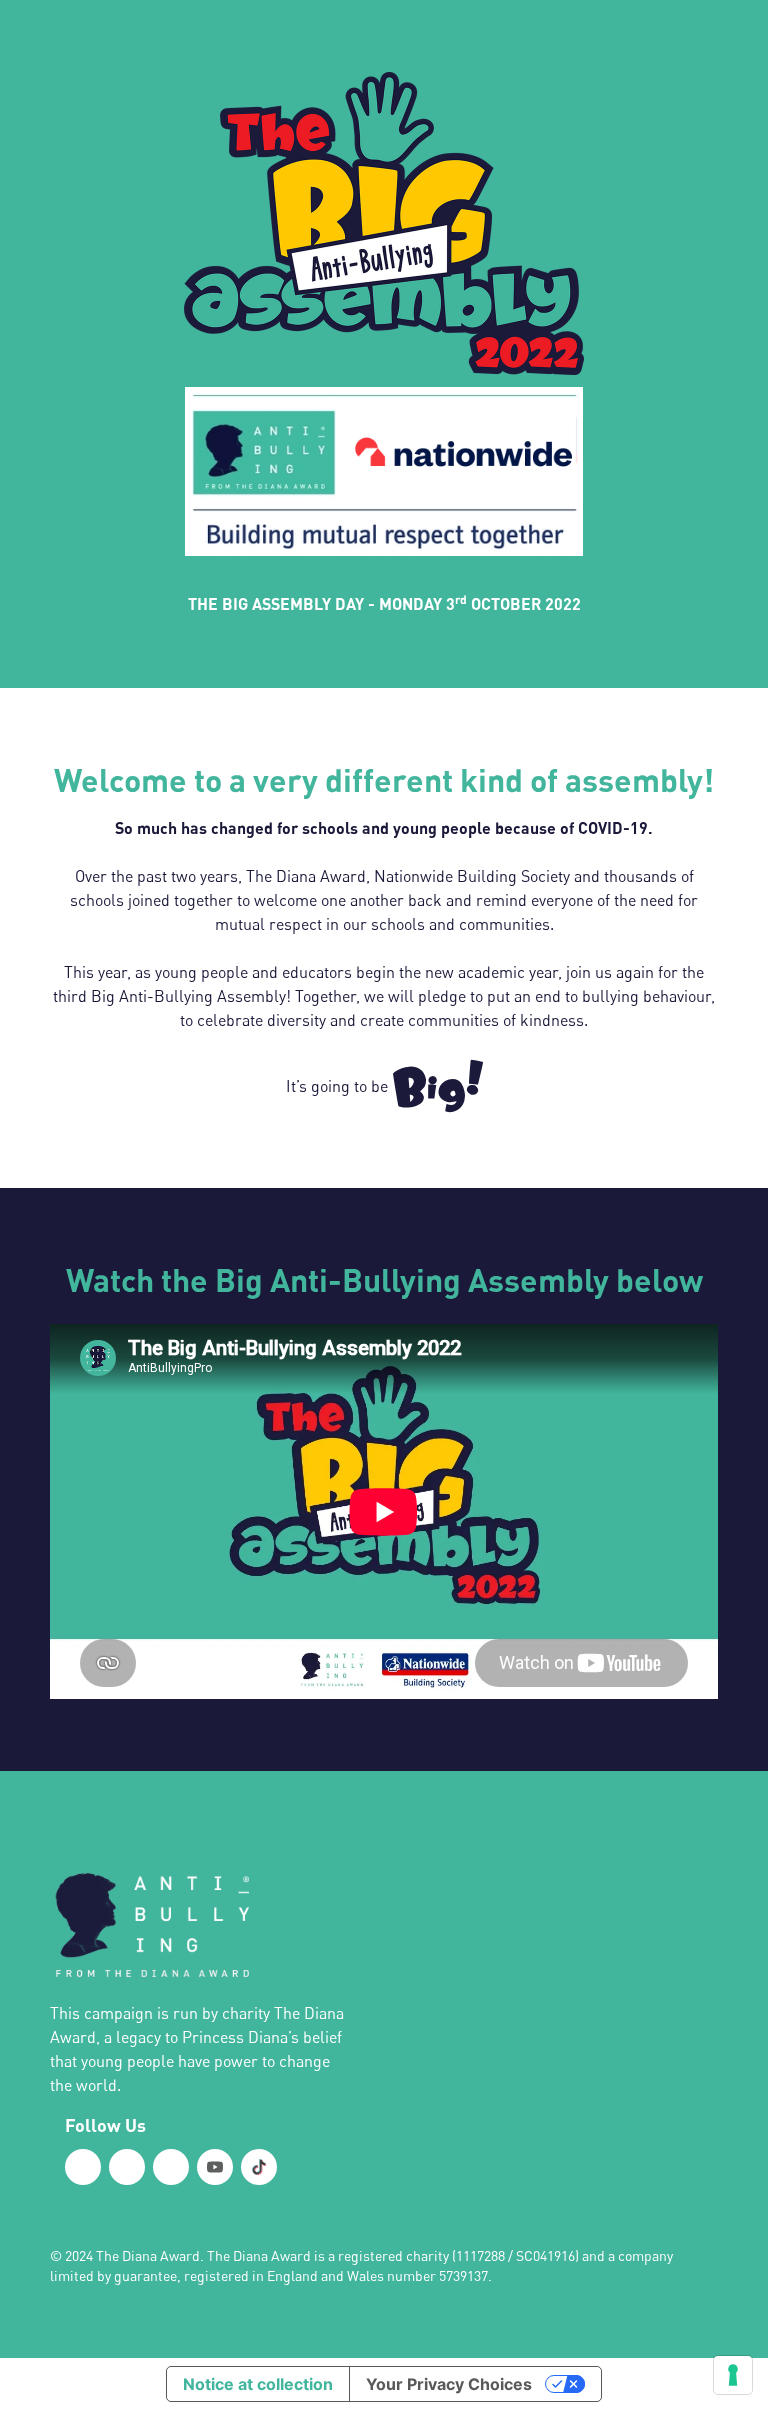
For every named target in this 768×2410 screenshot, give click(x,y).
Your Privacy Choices (449, 2384)
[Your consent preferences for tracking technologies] (733, 2375)
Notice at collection (258, 2384)
